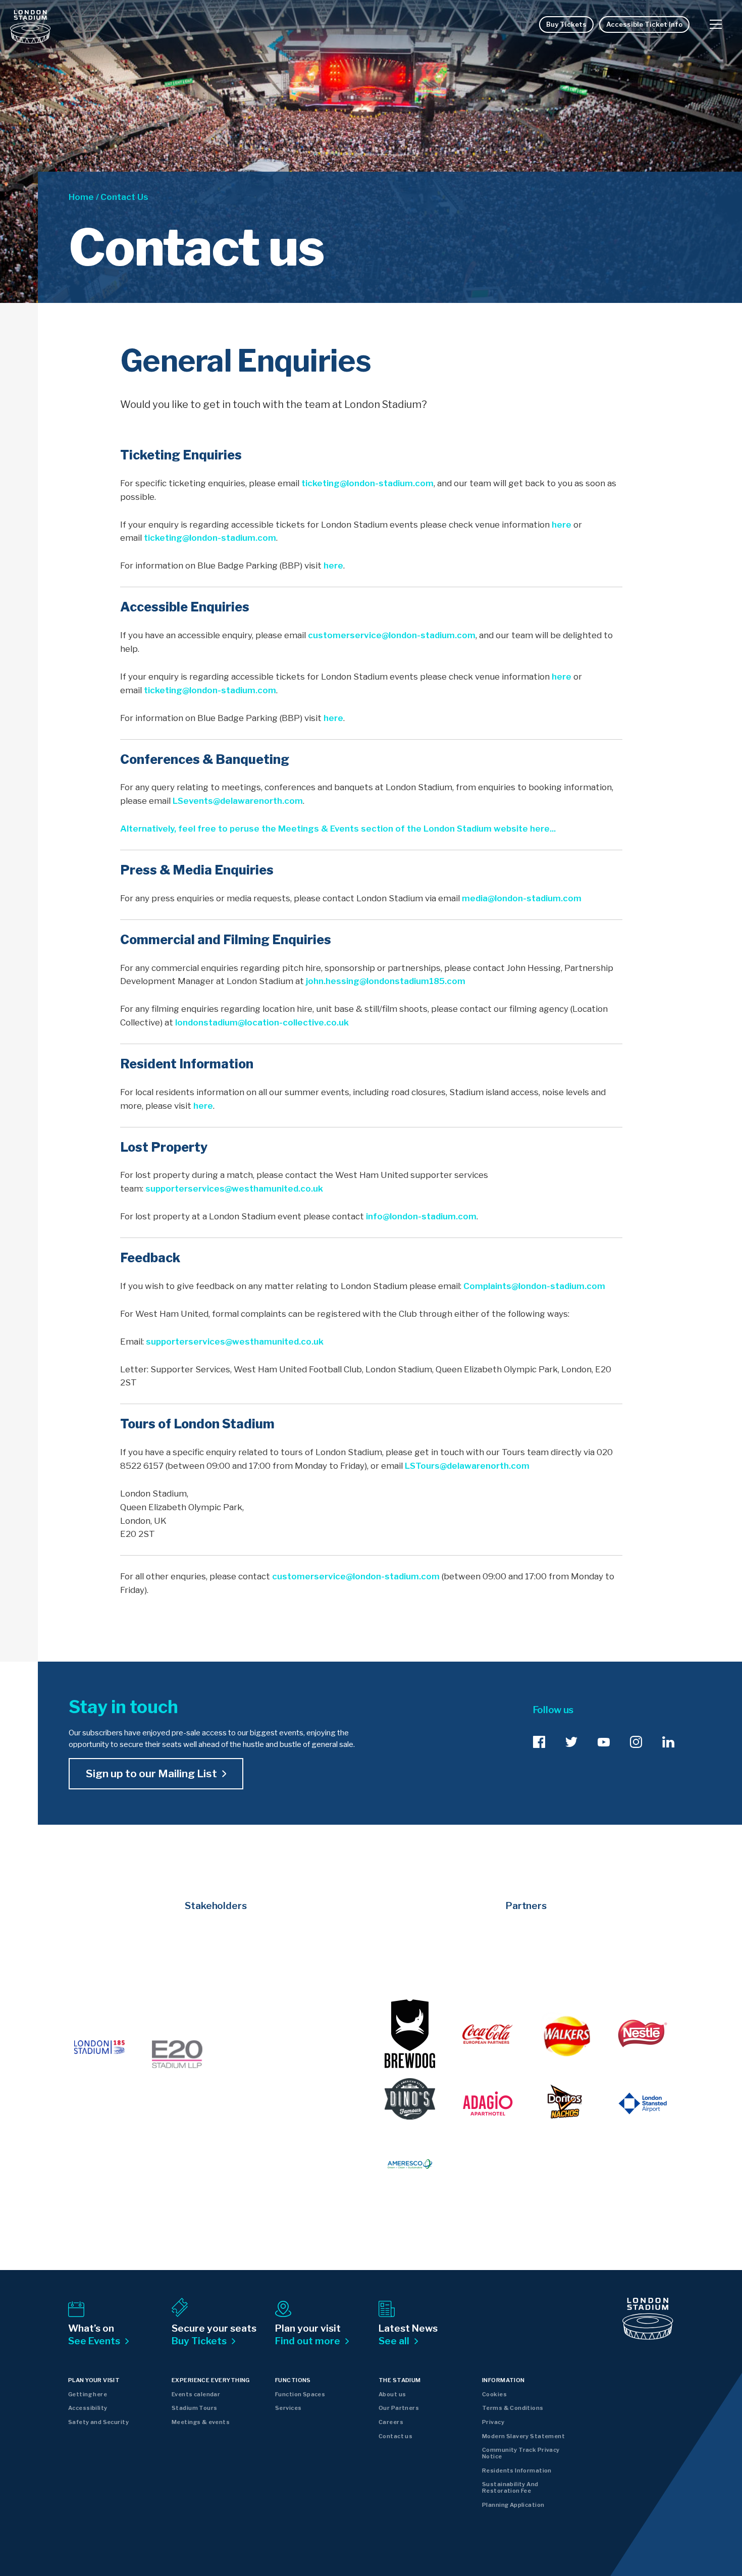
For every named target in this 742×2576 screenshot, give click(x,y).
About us (392, 2394)
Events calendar (196, 2394)
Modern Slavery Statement (523, 2436)
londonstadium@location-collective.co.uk (262, 1022)
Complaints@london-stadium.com (534, 1286)
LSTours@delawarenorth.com (467, 1466)
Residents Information (517, 2470)
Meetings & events (201, 2422)
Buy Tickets (566, 24)
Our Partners (399, 2408)
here (562, 525)
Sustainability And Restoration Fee (510, 2487)
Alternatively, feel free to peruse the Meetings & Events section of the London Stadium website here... (338, 829)
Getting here (88, 2394)
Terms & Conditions (513, 2408)
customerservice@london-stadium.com (392, 635)
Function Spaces (300, 2394)
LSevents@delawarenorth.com (238, 801)
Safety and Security (98, 2422)
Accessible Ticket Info (644, 24)
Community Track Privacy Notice (521, 2453)
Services (288, 2408)
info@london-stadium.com (421, 1216)
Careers (391, 2422)
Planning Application (513, 2505)
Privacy (493, 2422)
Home (81, 197)
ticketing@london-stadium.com (367, 483)
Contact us (395, 2436)
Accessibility (88, 2408)
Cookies (494, 2394)
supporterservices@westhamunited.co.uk (234, 1189)
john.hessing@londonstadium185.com (386, 981)
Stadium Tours (194, 2408)
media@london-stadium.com (522, 898)
